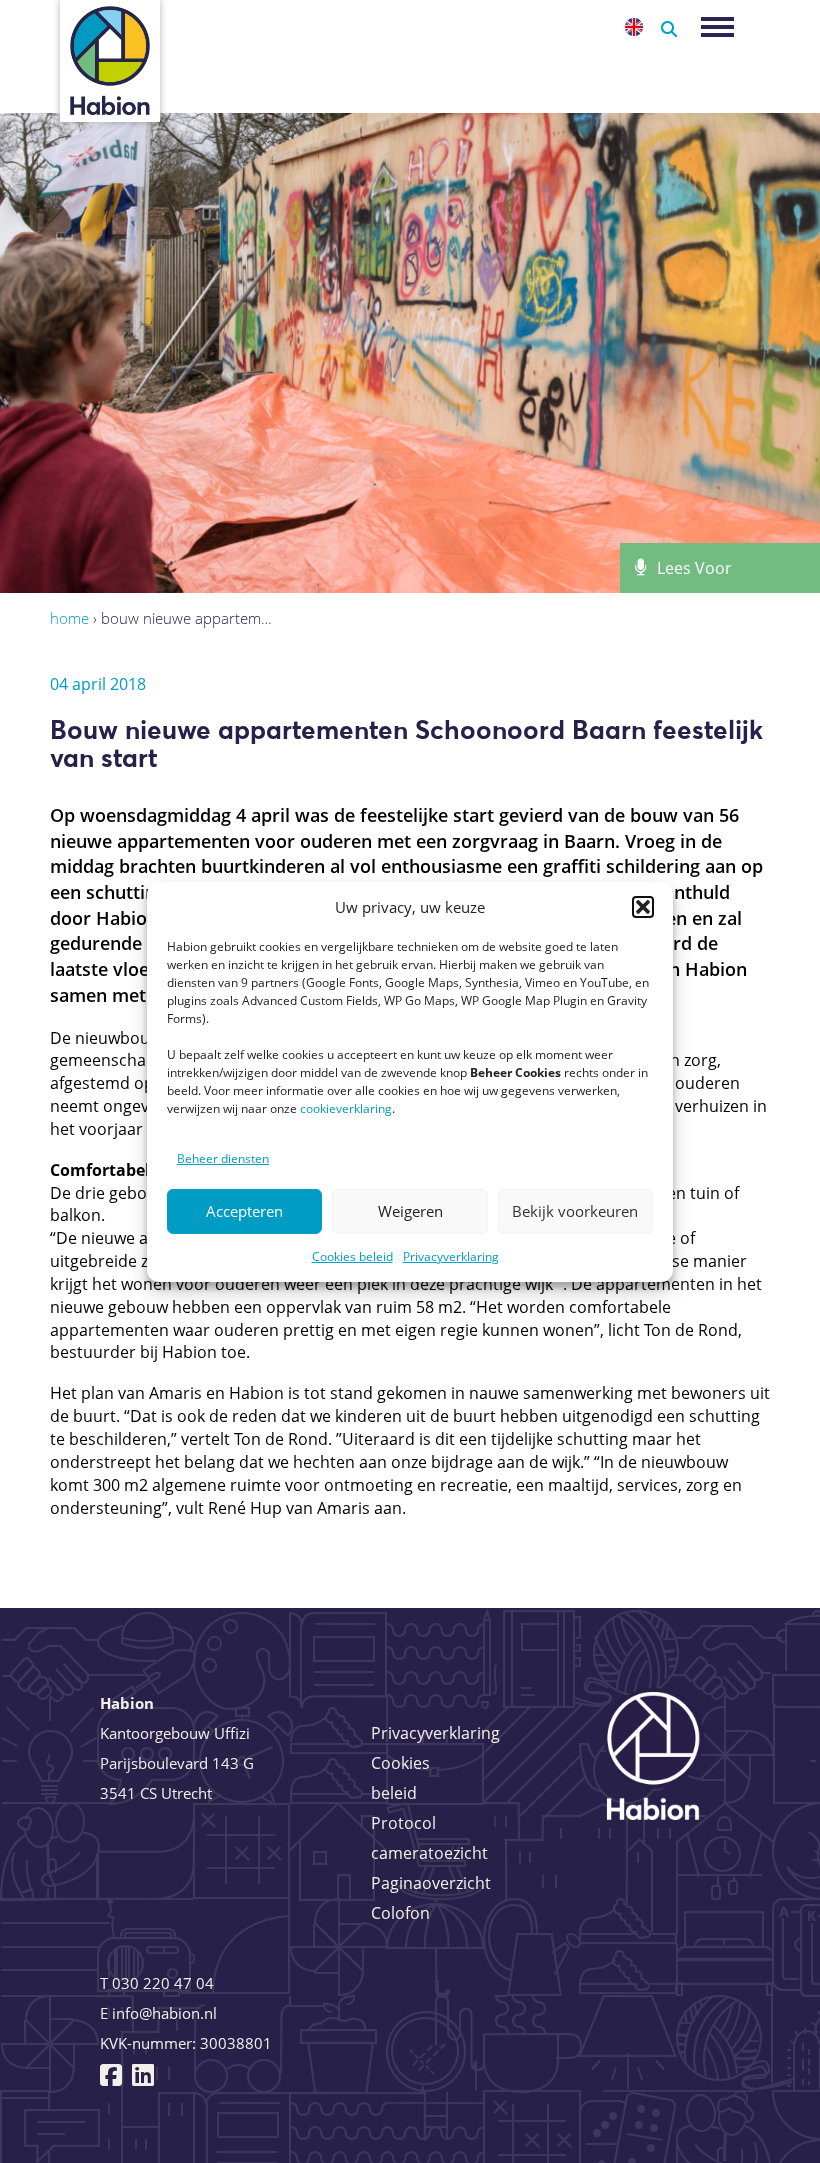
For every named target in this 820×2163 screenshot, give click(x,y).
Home (69, 618)
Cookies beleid (352, 1256)
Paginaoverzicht (431, 1883)
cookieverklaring (346, 1108)
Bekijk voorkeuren (575, 1211)
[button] (643, 907)
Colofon (400, 1913)
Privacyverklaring (451, 1256)
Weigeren (410, 1211)
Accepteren (244, 1211)
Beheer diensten (223, 1158)
